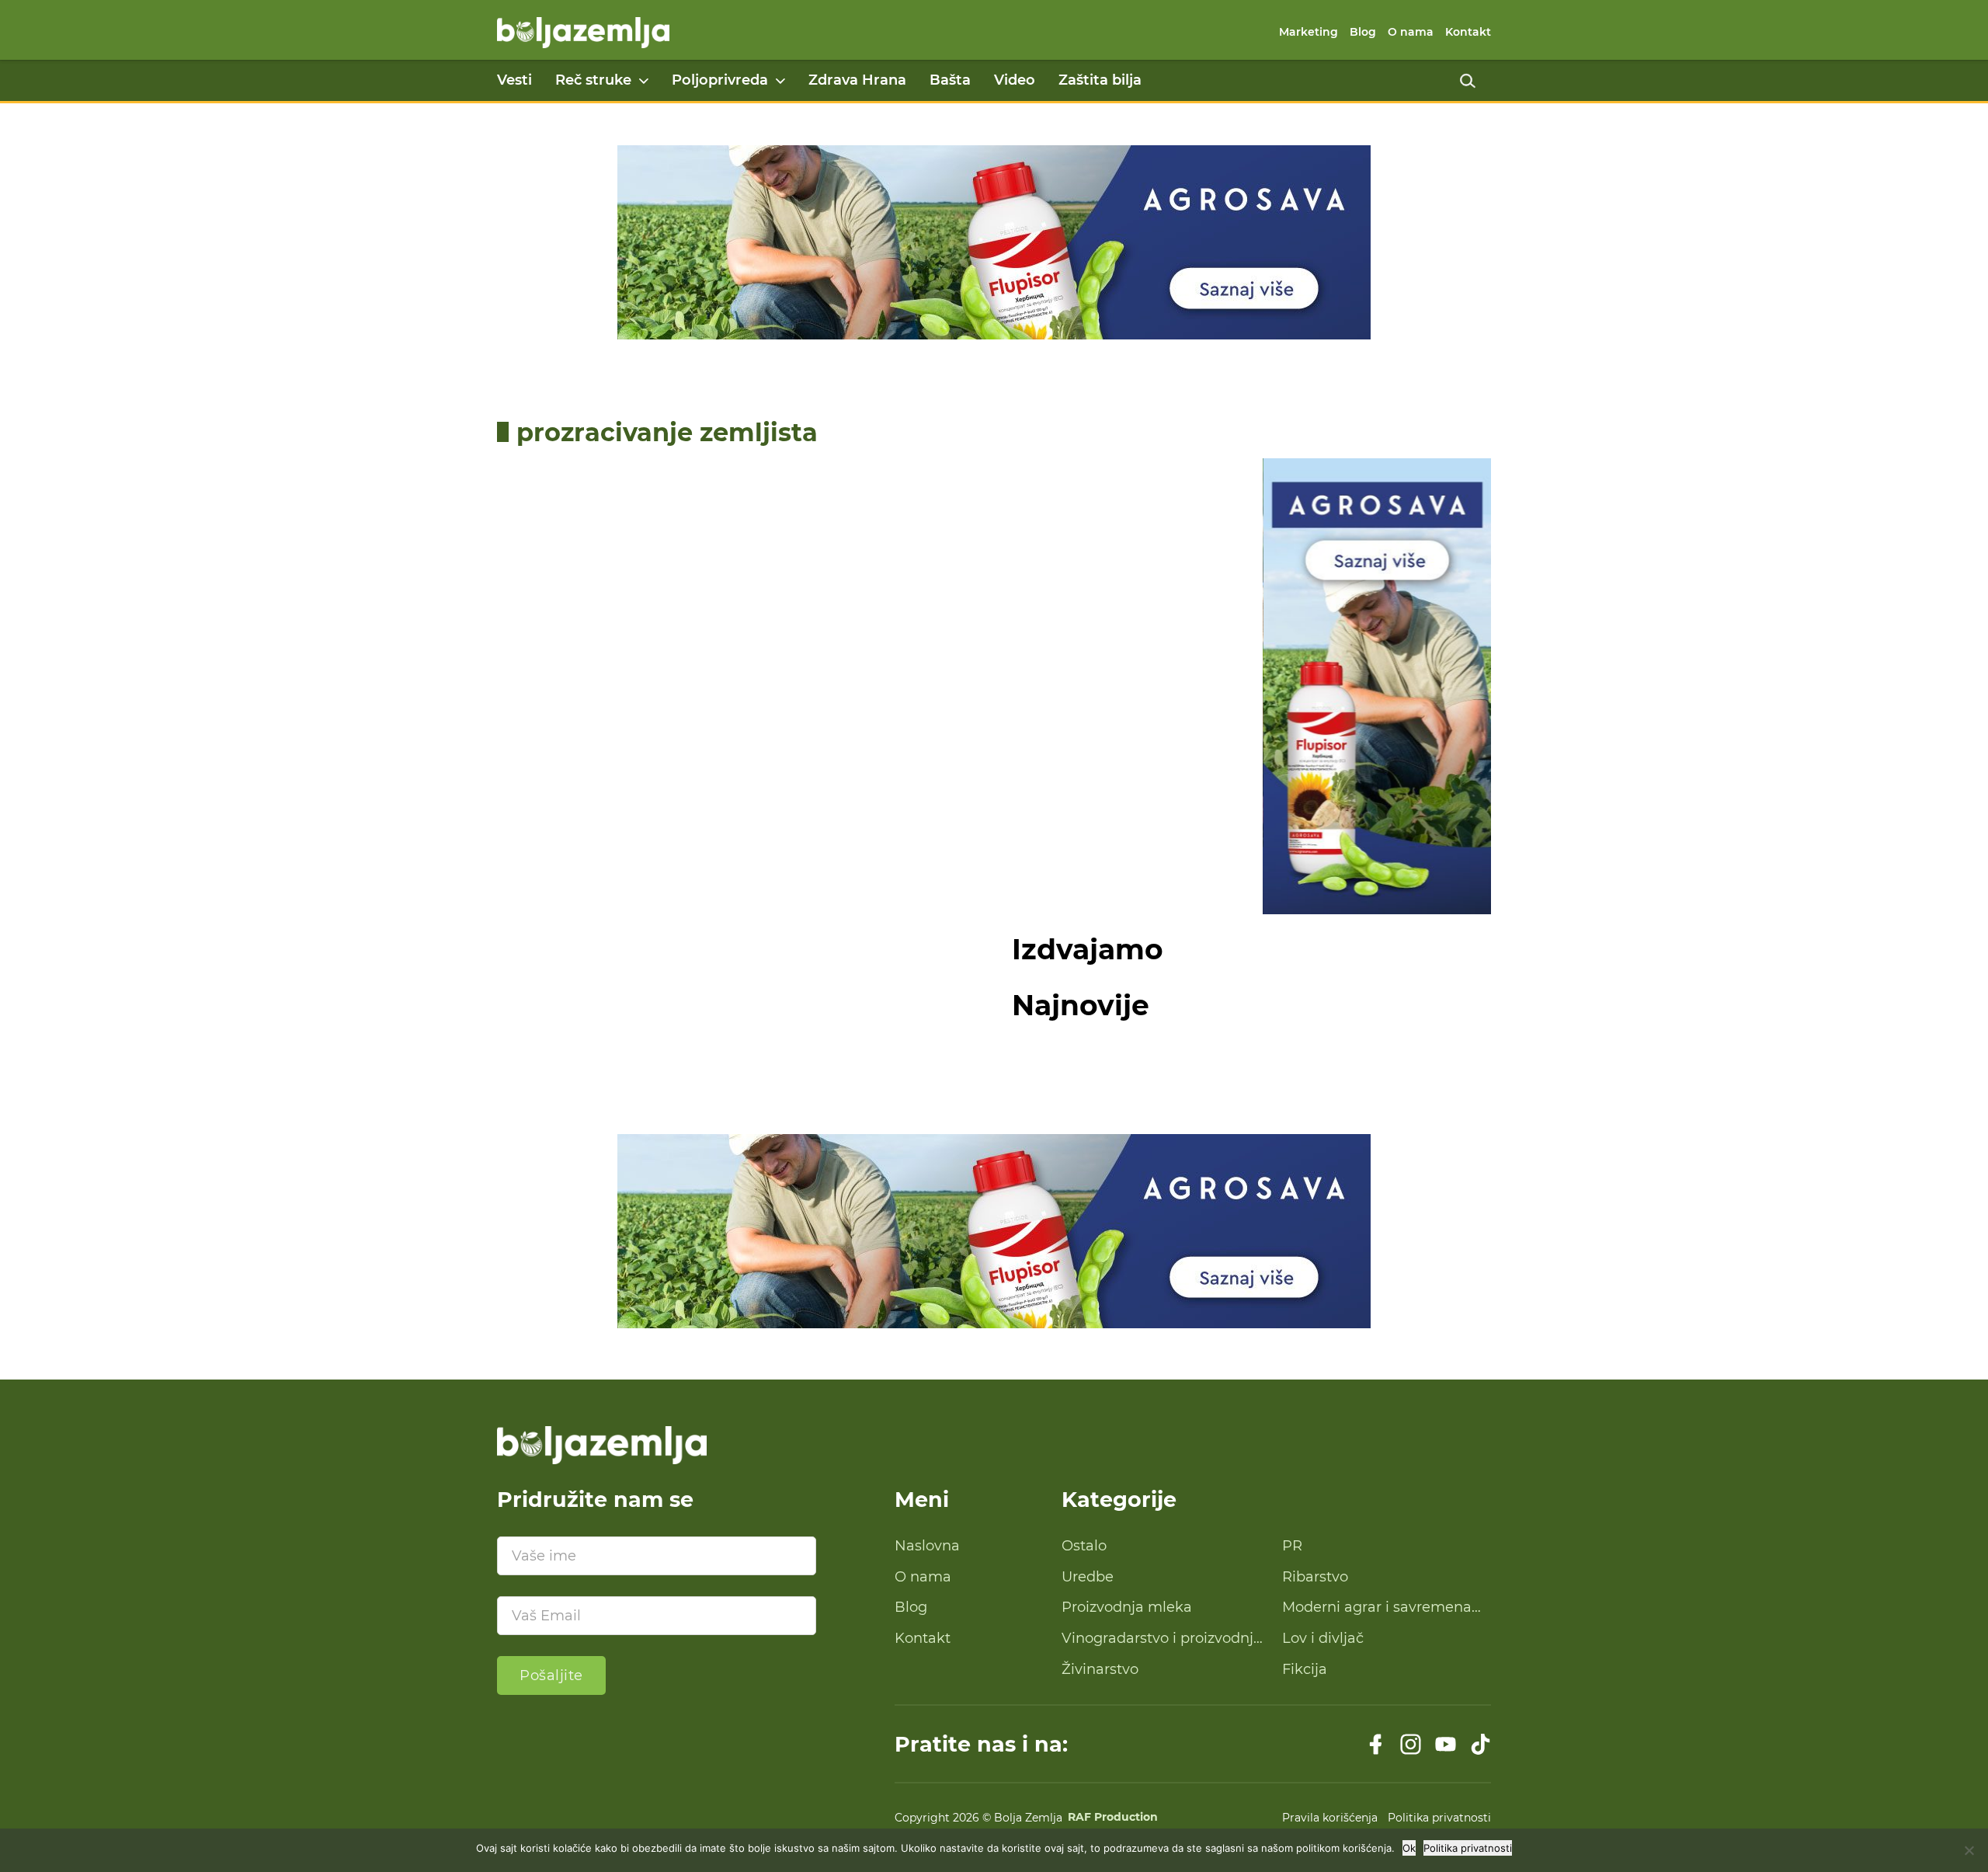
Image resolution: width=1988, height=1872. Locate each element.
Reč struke (593, 80)
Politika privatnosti (1439, 1818)
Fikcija (1305, 1669)
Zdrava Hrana (857, 80)
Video (1015, 80)
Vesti (514, 80)
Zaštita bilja (1100, 80)
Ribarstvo (1315, 1577)
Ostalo (1084, 1546)
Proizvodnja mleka (1127, 1607)
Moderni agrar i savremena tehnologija (1377, 1608)
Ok (1409, 1848)
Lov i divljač (1323, 1638)
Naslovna (927, 1546)
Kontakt (1468, 32)
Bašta (950, 80)
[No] (1969, 1850)
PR (1292, 1546)
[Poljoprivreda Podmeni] (780, 81)
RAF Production (1113, 1818)
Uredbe (1088, 1577)
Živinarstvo (1100, 1669)
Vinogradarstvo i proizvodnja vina (1162, 1639)
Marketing (1309, 32)
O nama (1411, 32)
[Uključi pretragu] (1468, 81)
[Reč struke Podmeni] (644, 81)
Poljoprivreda (720, 80)
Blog (1363, 32)
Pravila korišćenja (1330, 1818)
